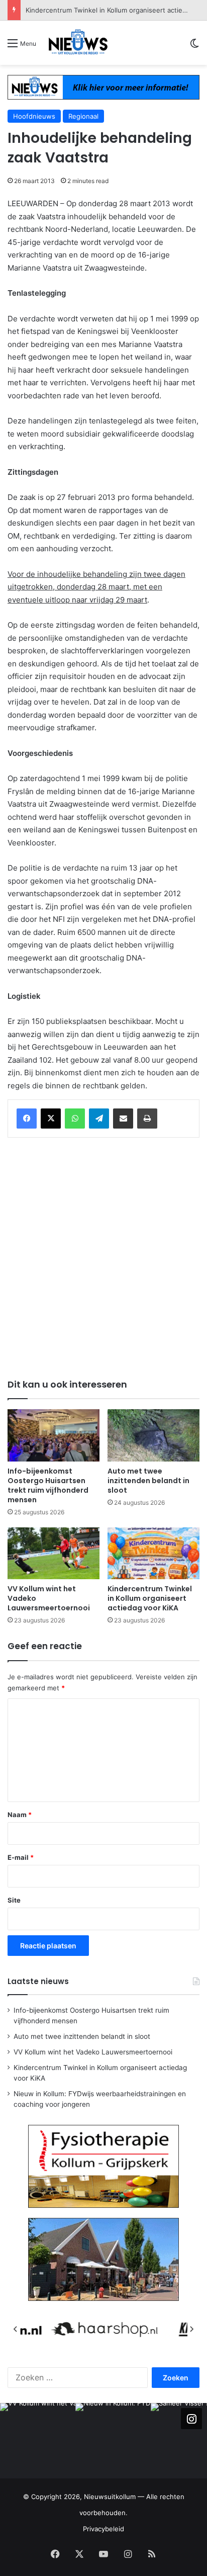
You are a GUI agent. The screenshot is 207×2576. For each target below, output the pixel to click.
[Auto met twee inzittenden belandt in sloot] (153, 1435)
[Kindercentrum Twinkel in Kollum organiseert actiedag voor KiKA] (153, 1553)
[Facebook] (27, 1119)
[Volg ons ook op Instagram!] (191, 2419)
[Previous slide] (16, 2329)
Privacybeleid (103, 2529)
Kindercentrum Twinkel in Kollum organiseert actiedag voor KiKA (150, 1598)
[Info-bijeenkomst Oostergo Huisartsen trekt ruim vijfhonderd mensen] (54, 1435)
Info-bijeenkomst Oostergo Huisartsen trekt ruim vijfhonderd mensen (48, 1485)
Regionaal (83, 116)
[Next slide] (191, 2329)
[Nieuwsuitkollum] (78, 43)
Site (14, 1900)
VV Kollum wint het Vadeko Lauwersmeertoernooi (93, 2052)
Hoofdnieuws (34, 116)
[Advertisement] (103, 1256)
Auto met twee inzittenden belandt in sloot (148, 1481)
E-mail (21, 1857)
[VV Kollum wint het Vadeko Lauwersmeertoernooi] (54, 1553)
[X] (51, 1119)
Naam (20, 1815)
